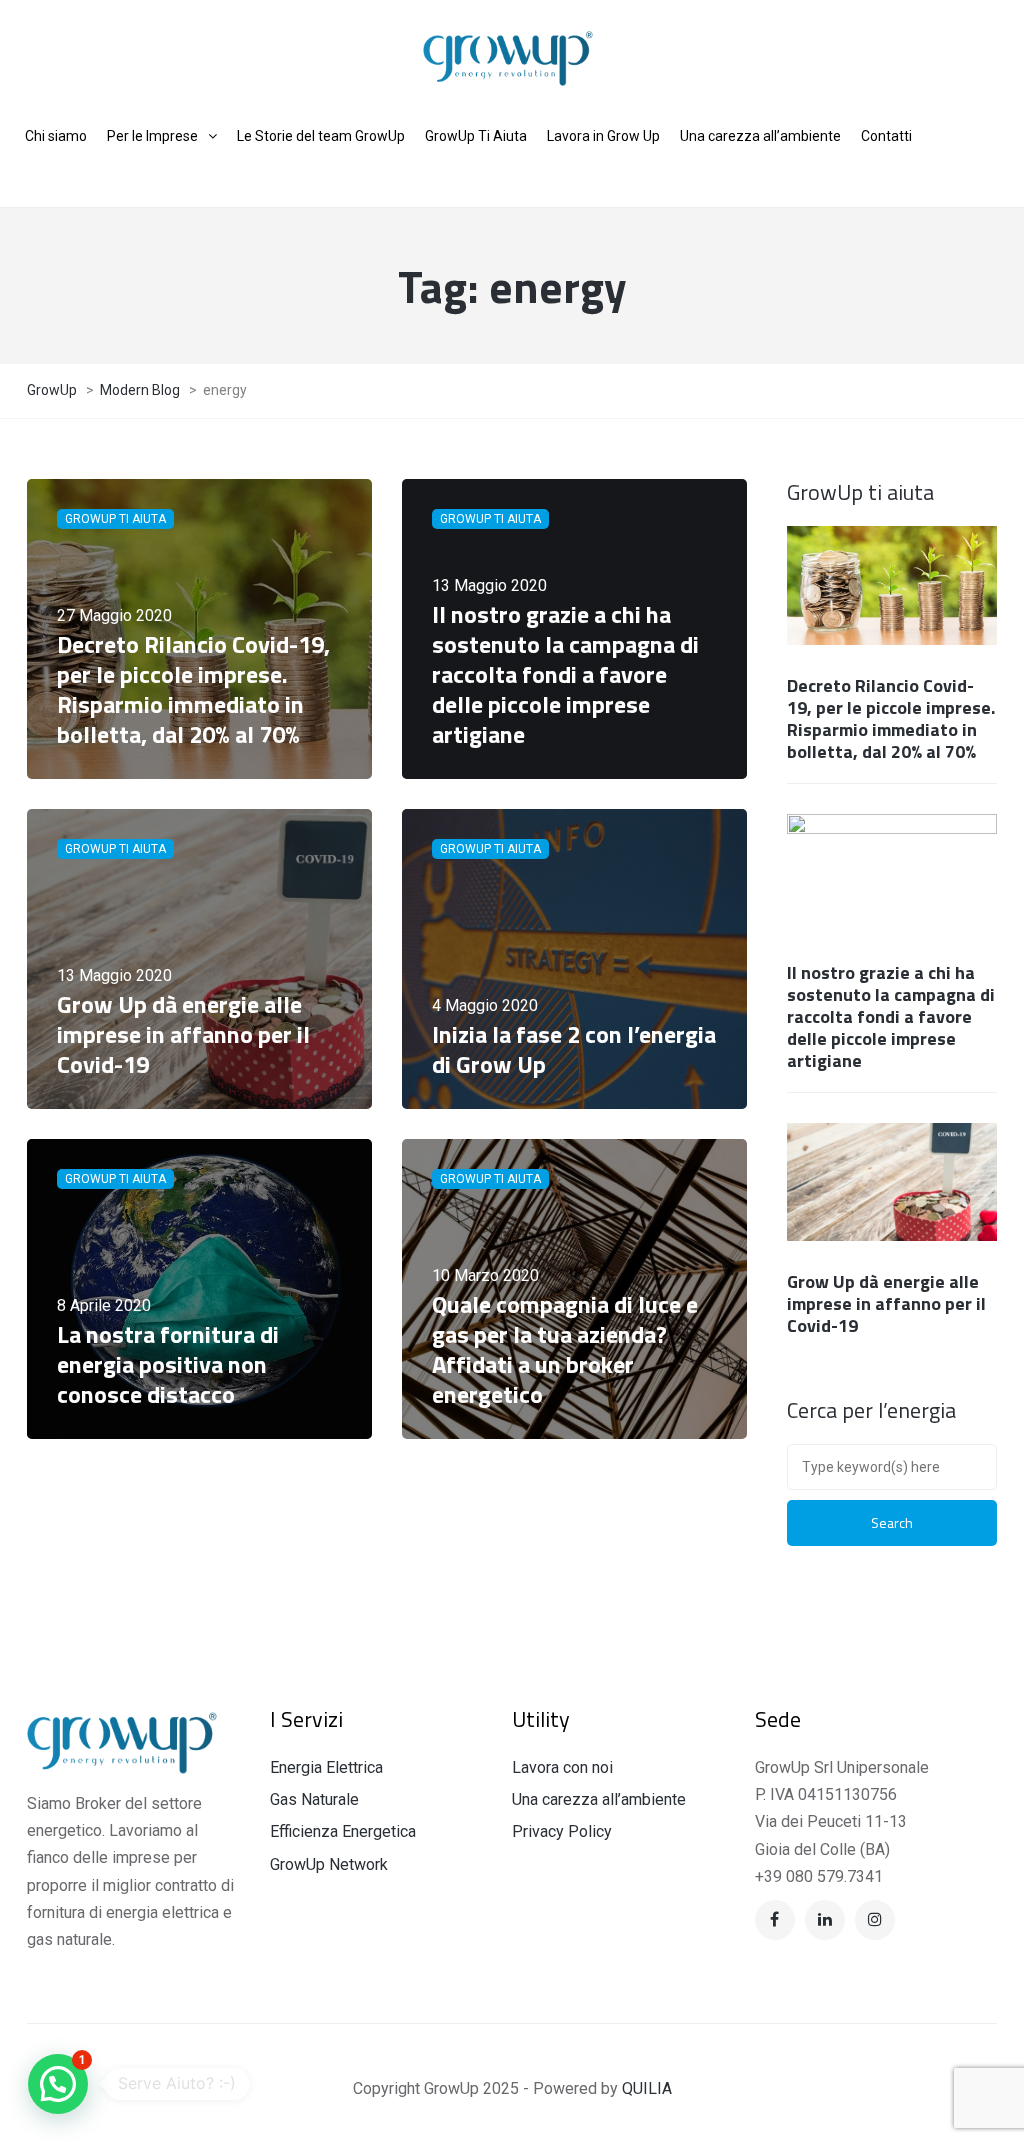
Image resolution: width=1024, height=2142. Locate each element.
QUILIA (647, 2088)
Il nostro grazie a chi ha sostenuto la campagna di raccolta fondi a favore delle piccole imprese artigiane (891, 1016)
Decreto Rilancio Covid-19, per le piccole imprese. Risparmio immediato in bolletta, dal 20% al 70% (891, 718)
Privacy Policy (562, 1831)
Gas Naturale (314, 1799)
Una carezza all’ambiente (599, 1799)
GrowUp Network (329, 1864)
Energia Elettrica (326, 1767)
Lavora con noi (562, 1767)
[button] (58, 2084)
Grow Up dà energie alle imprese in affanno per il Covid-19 (886, 1303)
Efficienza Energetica (343, 1831)
